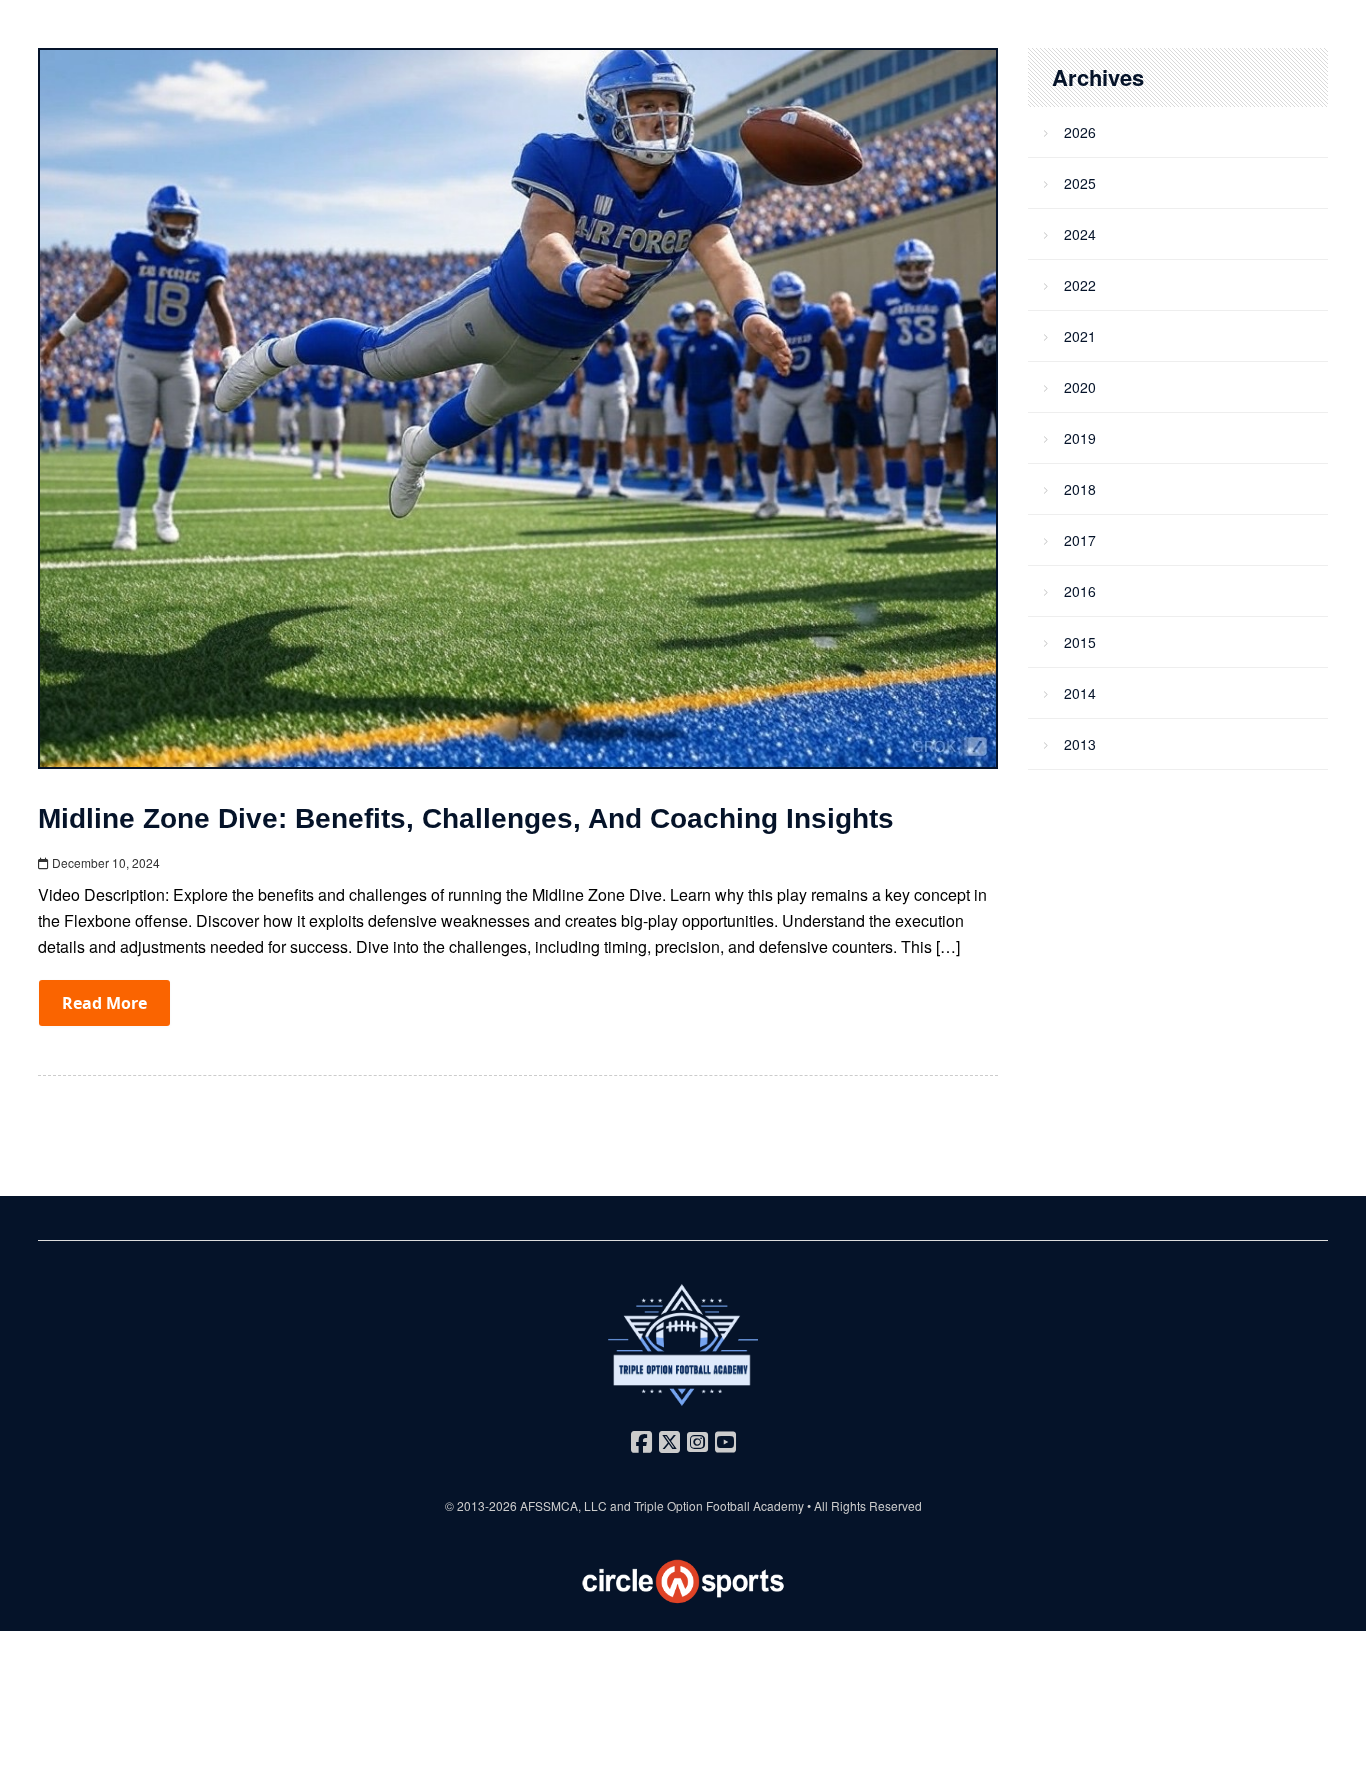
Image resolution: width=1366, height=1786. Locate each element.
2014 (1080, 693)
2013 (1080, 744)
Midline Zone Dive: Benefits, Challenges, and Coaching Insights (466, 818)
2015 (1080, 642)
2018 (1080, 489)
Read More (104, 1003)
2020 (1080, 387)
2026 (1080, 132)
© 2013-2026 (482, 1505)
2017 (1080, 540)
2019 (1080, 438)
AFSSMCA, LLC (563, 1505)
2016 (1080, 591)
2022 (1080, 285)
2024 (1080, 234)
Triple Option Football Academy (719, 1505)
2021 (1080, 336)
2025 (1080, 183)
